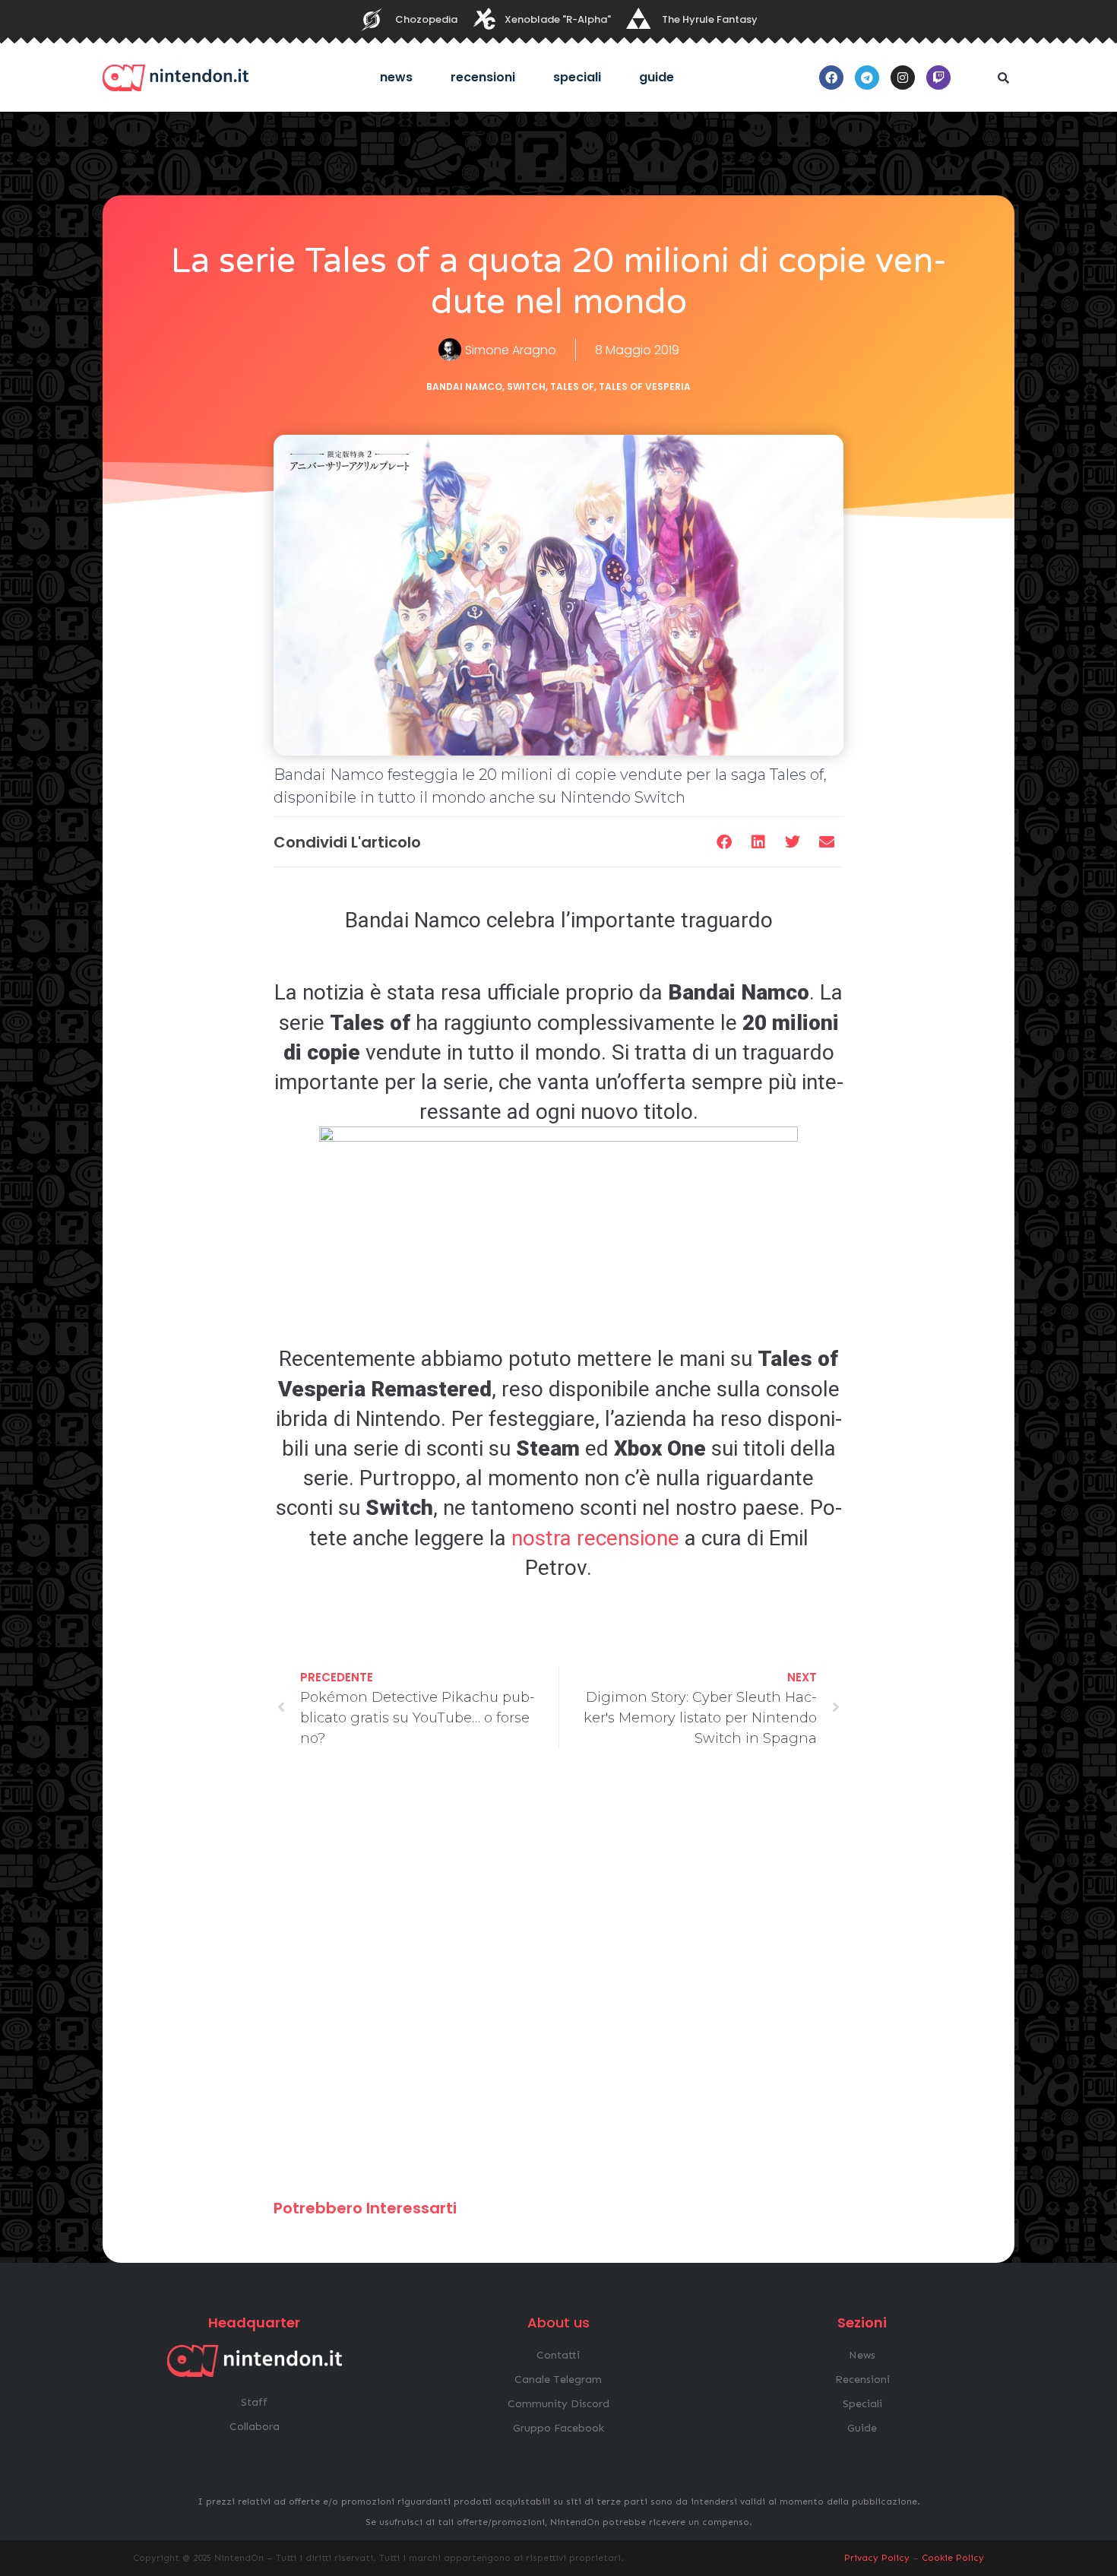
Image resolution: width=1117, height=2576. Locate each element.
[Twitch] (938, 78)
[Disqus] (558, 1981)
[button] (1003, 78)
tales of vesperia (645, 387)
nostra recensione (595, 1538)
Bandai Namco (464, 387)
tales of (572, 387)
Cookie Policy (953, 2558)
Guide (657, 77)
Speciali (577, 77)
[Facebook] (831, 78)
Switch (526, 387)
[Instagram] (903, 78)
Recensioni (483, 77)
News (396, 77)
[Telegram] (867, 78)
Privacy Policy (877, 2558)
